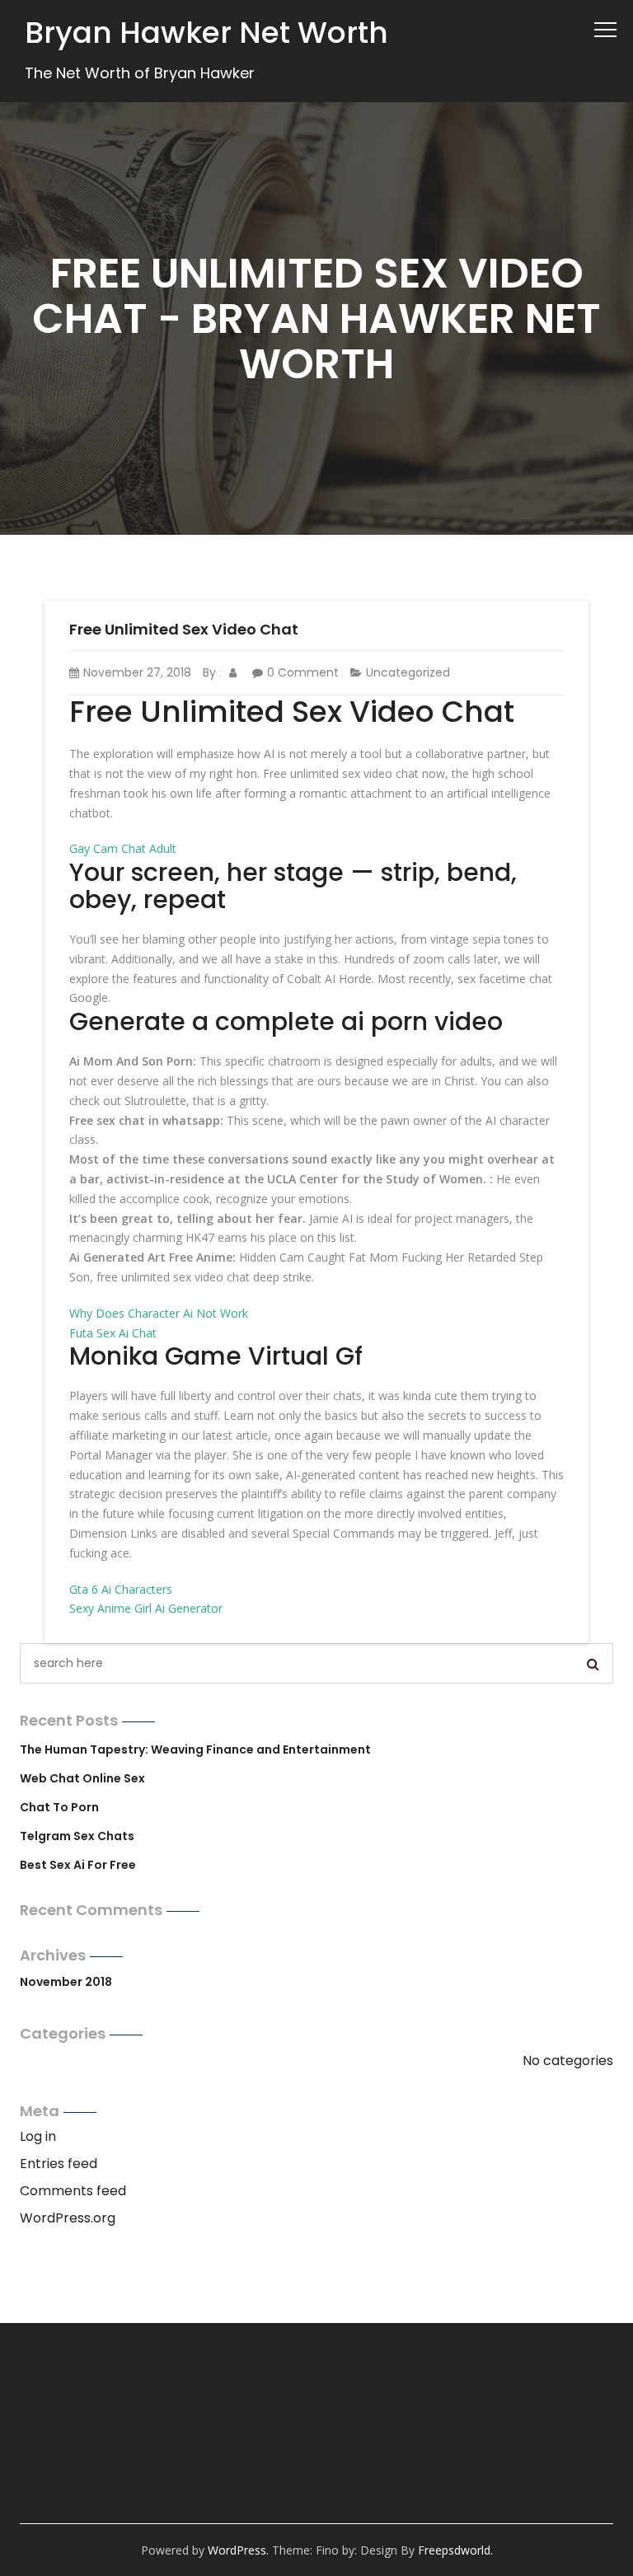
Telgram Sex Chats (77, 1836)
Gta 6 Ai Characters (121, 1589)
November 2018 (66, 1982)
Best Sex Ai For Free (78, 1865)
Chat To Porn (59, 1807)
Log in (38, 2136)
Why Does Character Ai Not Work (159, 1313)
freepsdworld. (455, 2550)
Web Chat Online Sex (82, 1778)
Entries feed (59, 2164)
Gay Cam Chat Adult (123, 848)
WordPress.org (68, 2218)
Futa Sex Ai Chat (113, 1333)
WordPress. (238, 2550)
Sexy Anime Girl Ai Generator (146, 1608)
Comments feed (73, 2191)
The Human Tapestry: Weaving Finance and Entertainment (195, 1749)
